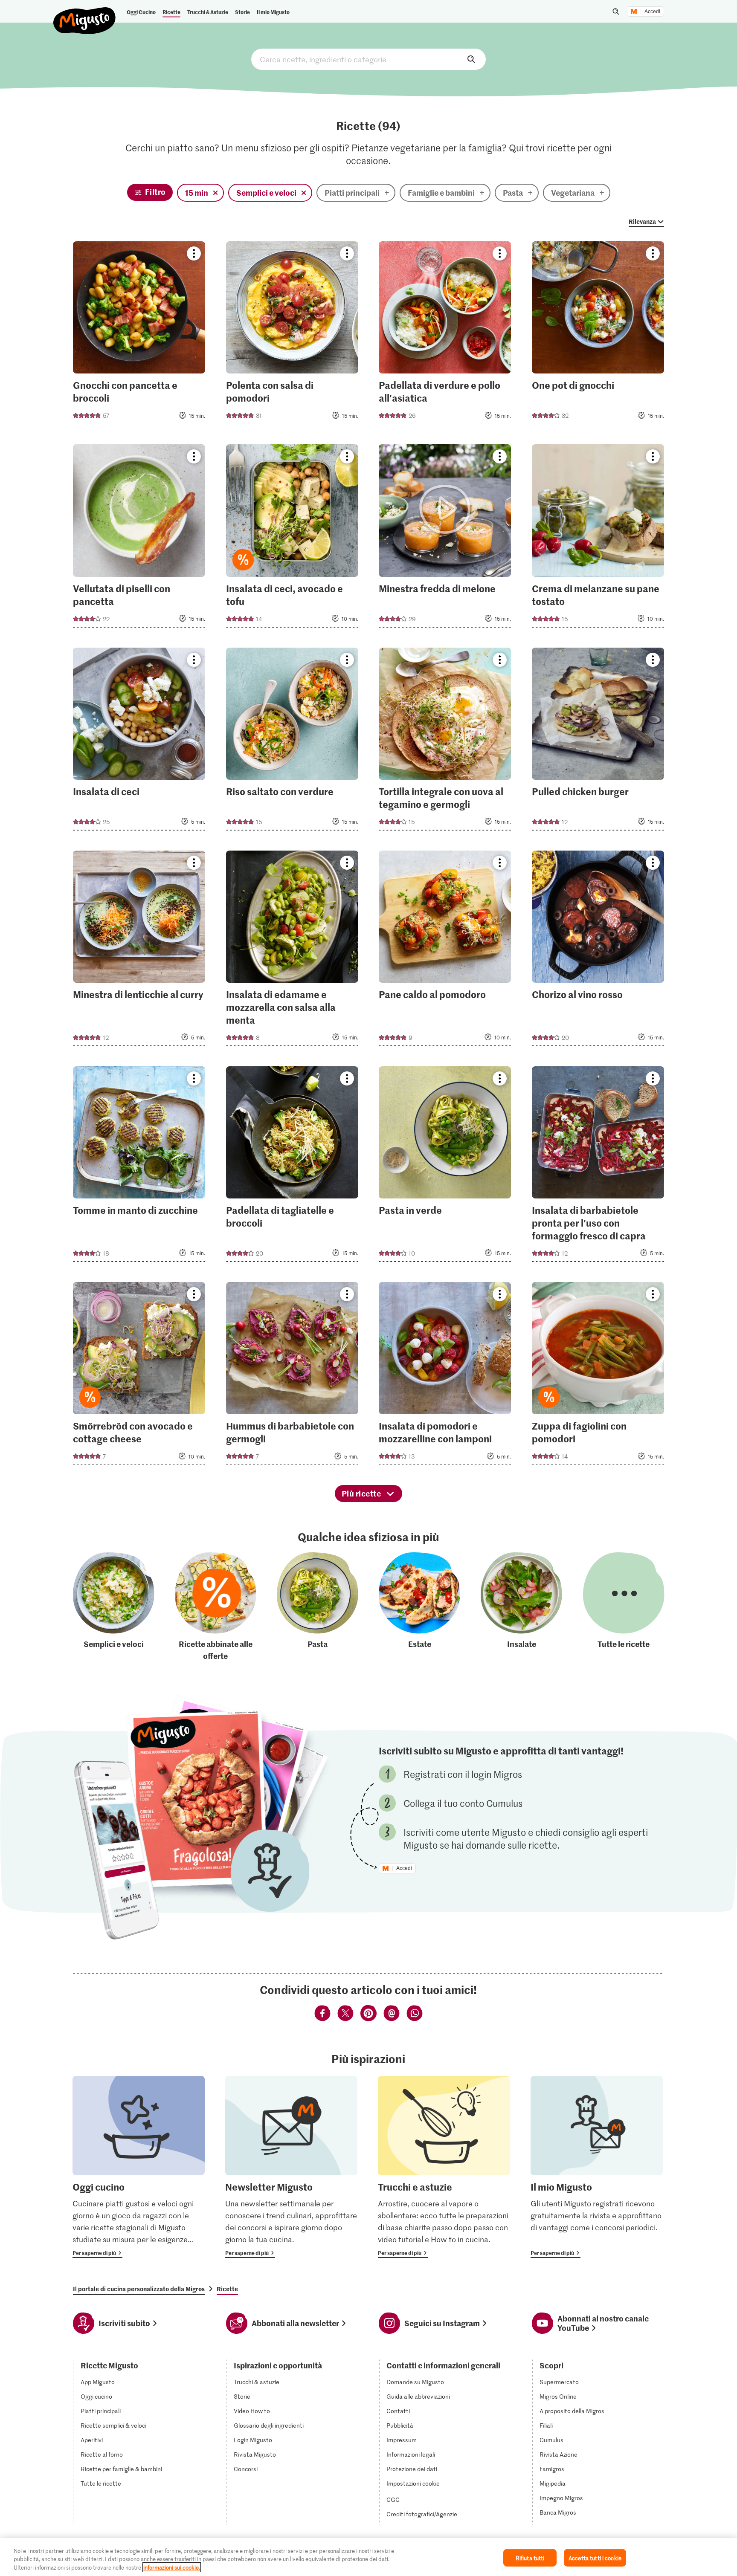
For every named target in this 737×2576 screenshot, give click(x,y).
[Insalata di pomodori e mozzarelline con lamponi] (445, 1376)
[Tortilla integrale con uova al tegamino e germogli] (445, 742)
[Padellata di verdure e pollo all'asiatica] (445, 335)
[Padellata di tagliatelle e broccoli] (292, 1167)
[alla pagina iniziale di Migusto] (85, 14)
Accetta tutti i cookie (595, 2557)
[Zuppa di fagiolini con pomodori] (598, 1376)
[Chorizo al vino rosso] (598, 951)
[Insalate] (521, 1607)
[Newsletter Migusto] (291, 2167)
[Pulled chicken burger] (598, 742)
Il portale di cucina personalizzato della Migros (139, 2289)
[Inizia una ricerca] (616, 12)
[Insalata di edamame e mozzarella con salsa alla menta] (292, 951)
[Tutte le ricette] (624, 1607)
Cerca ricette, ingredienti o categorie (368, 59)
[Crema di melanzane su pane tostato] (598, 538)
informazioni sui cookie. (172, 2567)
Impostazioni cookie (413, 2483)
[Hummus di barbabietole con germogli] (292, 1376)
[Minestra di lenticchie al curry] (139, 951)
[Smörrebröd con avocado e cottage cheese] (139, 1376)
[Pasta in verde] (445, 1167)
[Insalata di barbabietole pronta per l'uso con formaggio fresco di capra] (598, 1167)
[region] (368, 2557)
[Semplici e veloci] (114, 1607)
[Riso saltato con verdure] (292, 742)
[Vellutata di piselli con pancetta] (139, 538)
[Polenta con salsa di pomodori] (292, 335)
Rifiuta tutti (530, 2557)
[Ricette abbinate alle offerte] (216, 1607)
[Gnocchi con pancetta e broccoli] (139, 335)
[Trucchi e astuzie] (444, 2167)
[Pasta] (318, 1607)
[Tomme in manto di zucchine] (139, 1167)
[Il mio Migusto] (597, 2167)
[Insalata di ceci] (139, 742)
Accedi (652, 12)
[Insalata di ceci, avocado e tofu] (292, 538)
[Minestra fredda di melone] (445, 538)
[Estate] (419, 1607)
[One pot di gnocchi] (598, 335)
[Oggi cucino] (139, 2167)
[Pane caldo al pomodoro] (445, 951)
